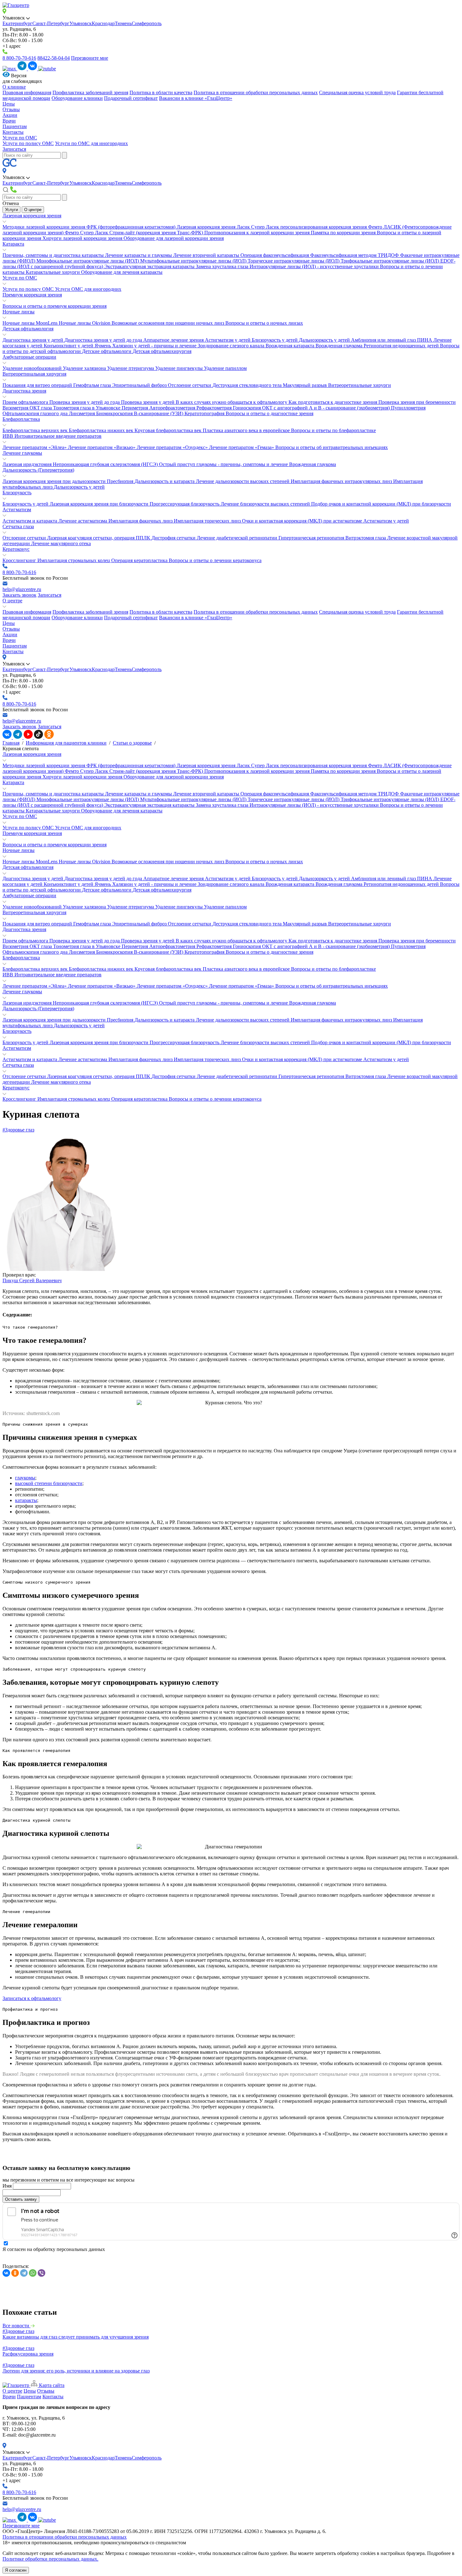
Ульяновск (81, 23)
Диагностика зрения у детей (33, 340)
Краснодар (103, 23)
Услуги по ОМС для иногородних (91, 143)
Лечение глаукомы (22, 453)
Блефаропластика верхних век (36, 430)
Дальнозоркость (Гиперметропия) (38, 470)
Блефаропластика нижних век (102, 430)
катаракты (26, 1500)
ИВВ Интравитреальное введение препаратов (52, 436)
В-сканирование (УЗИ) (159, 413)
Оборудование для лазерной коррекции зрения (174, 238)
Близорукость (17, 493)
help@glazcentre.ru (22, 589)
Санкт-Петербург (51, 23)
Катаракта (13, 244)
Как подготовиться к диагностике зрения (333, 402)
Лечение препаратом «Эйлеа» (35, 447)
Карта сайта (51, 2385)
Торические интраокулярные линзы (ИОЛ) (294, 261)
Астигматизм (17, 510)
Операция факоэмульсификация (275, 255)
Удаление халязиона (85, 368)
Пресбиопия (121, 481)
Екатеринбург (17, 23)
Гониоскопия (247, 408)
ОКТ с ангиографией (286, 408)
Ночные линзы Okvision (85, 323)
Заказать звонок (19, 595)
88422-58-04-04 (54, 58)
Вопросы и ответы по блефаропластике (333, 430)
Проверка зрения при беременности (417, 402)
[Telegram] (24, 2273)
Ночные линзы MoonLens (31, 323)
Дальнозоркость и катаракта (165, 481)
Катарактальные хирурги (53, 272)
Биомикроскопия (115, 413)
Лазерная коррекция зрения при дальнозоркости (55, 481)
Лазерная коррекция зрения (32, 216)
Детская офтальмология (28, 329)
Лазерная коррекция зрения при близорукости (100, 504)
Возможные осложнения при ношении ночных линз (168, 323)
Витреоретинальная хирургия (34, 374)
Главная (11, 743)
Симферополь (147, 23)
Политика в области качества (161, 92)
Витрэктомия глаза (366, 538)
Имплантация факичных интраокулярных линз (342, 481)
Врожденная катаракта (291, 346)
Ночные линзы (19, 312)
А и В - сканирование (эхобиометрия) (350, 408)
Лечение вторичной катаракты (207, 255)
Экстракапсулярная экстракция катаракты (150, 266)
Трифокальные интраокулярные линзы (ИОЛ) (390, 261)
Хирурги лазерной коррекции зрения (83, 238)
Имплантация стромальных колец (74, 560)
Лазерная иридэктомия (28, 464)
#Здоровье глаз (18, 1130)
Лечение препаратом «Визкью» (102, 447)
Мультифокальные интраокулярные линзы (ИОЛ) (194, 261)
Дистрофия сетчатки (174, 538)
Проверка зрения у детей (148, 402)
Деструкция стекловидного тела (248, 385)
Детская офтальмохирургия (162, 351)
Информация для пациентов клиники (66, 743)
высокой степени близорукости (49, 1483)
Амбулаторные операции (29, 357)
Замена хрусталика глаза (223, 266)
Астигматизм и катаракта (30, 521)
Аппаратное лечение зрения (174, 340)
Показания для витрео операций (38, 385)
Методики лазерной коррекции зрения (44, 227)
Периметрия (135, 408)
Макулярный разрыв (305, 385)
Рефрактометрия (215, 408)
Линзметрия (82, 413)
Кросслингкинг (20, 560)
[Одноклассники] (15, 2273)
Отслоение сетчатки (190, 385)
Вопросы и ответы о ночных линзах (264, 323)
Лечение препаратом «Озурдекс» (173, 447)
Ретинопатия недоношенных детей (402, 346)
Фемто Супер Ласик (87, 233)
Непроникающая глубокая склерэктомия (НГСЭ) (106, 464)
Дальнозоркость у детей (325, 340)
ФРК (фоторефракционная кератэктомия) (132, 227)
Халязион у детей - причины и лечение (155, 346)
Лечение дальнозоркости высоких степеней (243, 481)
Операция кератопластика (140, 560)
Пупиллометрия (408, 408)
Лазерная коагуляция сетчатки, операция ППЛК (99, 538)
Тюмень (123, 23)
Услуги (11, 210)
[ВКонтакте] (6, 2273)
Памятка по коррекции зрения (344, 233)
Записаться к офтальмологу (32, 1998)
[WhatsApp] (33, 2273)
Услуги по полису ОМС (28, 143)
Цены (9, 104)
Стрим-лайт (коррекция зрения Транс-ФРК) (157, 233)
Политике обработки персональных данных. (50, 2559)
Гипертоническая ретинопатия (312, 538)
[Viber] (41, 2273)
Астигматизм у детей (228, 340)
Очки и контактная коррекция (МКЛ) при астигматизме (303, 521)
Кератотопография (205, 413)
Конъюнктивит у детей (69, 346)
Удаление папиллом (225, 368)
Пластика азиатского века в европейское (247, 430)
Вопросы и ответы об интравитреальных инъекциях (332, 447)
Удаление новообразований (33, 368)
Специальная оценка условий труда (357, 92)
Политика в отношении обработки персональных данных (256, 92)
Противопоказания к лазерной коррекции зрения (258, 233)
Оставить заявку (21, 2199)
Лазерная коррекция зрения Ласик (214, 227)
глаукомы (25, 1478)
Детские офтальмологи (107, 351)
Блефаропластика (21, 419)
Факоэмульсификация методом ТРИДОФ (355, 255)
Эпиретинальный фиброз (140, 385)
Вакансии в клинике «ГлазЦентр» (196, 98)
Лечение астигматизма (83, 521)
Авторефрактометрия (173, 408)
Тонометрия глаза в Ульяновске (87, 408)
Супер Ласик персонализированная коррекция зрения (310, 227)
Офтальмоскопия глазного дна (36, 413)
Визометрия (16, 408)
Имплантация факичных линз (141, 521)
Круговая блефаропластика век (169, 430)
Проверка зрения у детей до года (85, 402)
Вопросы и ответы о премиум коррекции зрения (55, 306)
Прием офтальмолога (26, 402)
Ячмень (103, 346)
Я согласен (16, 2570)
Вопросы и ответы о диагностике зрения (269, 413)
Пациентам (15, 126)
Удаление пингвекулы (180, 368)
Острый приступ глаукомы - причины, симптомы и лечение (224, 464)
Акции (10, 115)
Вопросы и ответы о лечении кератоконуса (215, 560)
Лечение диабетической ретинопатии (238, 538)
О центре (33, 210)
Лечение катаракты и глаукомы (139, 255)
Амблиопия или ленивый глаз (384, 340)
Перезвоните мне (90, 58)
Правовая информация (27, 92)
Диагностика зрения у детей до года (104, 340)
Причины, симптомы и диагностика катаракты (54, 255)
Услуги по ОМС (20, 138)
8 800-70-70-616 (19, 58)
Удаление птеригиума (131, 368)
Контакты (13, 132)
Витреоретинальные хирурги (360, 385)
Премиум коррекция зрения (32, 295)
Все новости (16, 2326)
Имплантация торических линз (208, 521)
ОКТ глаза (41, 408)
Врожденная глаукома (340, 346)
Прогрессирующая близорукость (185, 504)
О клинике (14, 87)
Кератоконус (16, 549)
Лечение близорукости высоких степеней (266, 504)
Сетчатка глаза (18, 526)
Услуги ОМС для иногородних (88, 289)
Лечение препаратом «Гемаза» (242, 447)
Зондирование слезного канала (232, 346)
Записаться (14, 149)
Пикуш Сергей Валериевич (32, 1280)
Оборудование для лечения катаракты (122, 272)
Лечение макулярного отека (61, 543)
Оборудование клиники (77, 98)
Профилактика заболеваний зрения (90, 92)
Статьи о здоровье (132, 743)
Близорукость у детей (275, 340)
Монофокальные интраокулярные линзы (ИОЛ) (88, 261)
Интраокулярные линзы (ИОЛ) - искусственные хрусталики (315, 266)
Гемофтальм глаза (93, 385)
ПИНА (425, 340)
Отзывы (11, 109)
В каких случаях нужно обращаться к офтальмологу (232, 402)
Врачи (9, 121)
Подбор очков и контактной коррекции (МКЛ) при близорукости (381, 504)
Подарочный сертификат (131, 98)
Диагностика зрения (24, 391)
